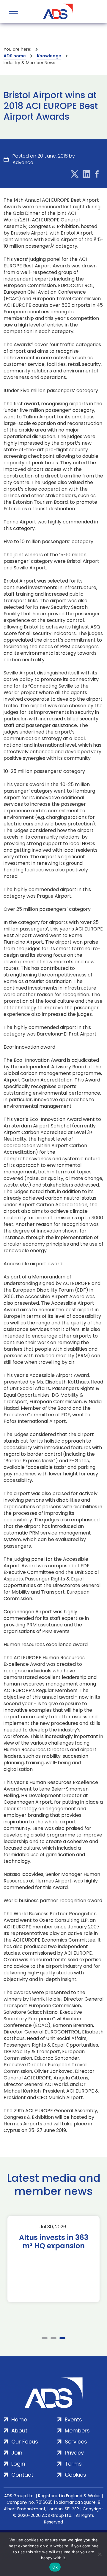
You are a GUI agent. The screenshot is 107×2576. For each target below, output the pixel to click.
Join (17, 2453)
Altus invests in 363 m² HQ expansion (54, 2242)
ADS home (15, 56)
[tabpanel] (53, 2259)
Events (73, 2419)
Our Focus (25, 2442)
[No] (100, 2554)
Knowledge (49, 56)
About (19, 2431)
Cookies (75, 2475)
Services (76, 2442)
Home (19, 2419)
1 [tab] (45, 2338)
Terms (73, 2464)
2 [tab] (53, 2338)
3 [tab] (62, 2338)
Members (77, 2431)
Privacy (74, 2453)
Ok (55, 2567)
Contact (22, 2475)
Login (18, 2464)
